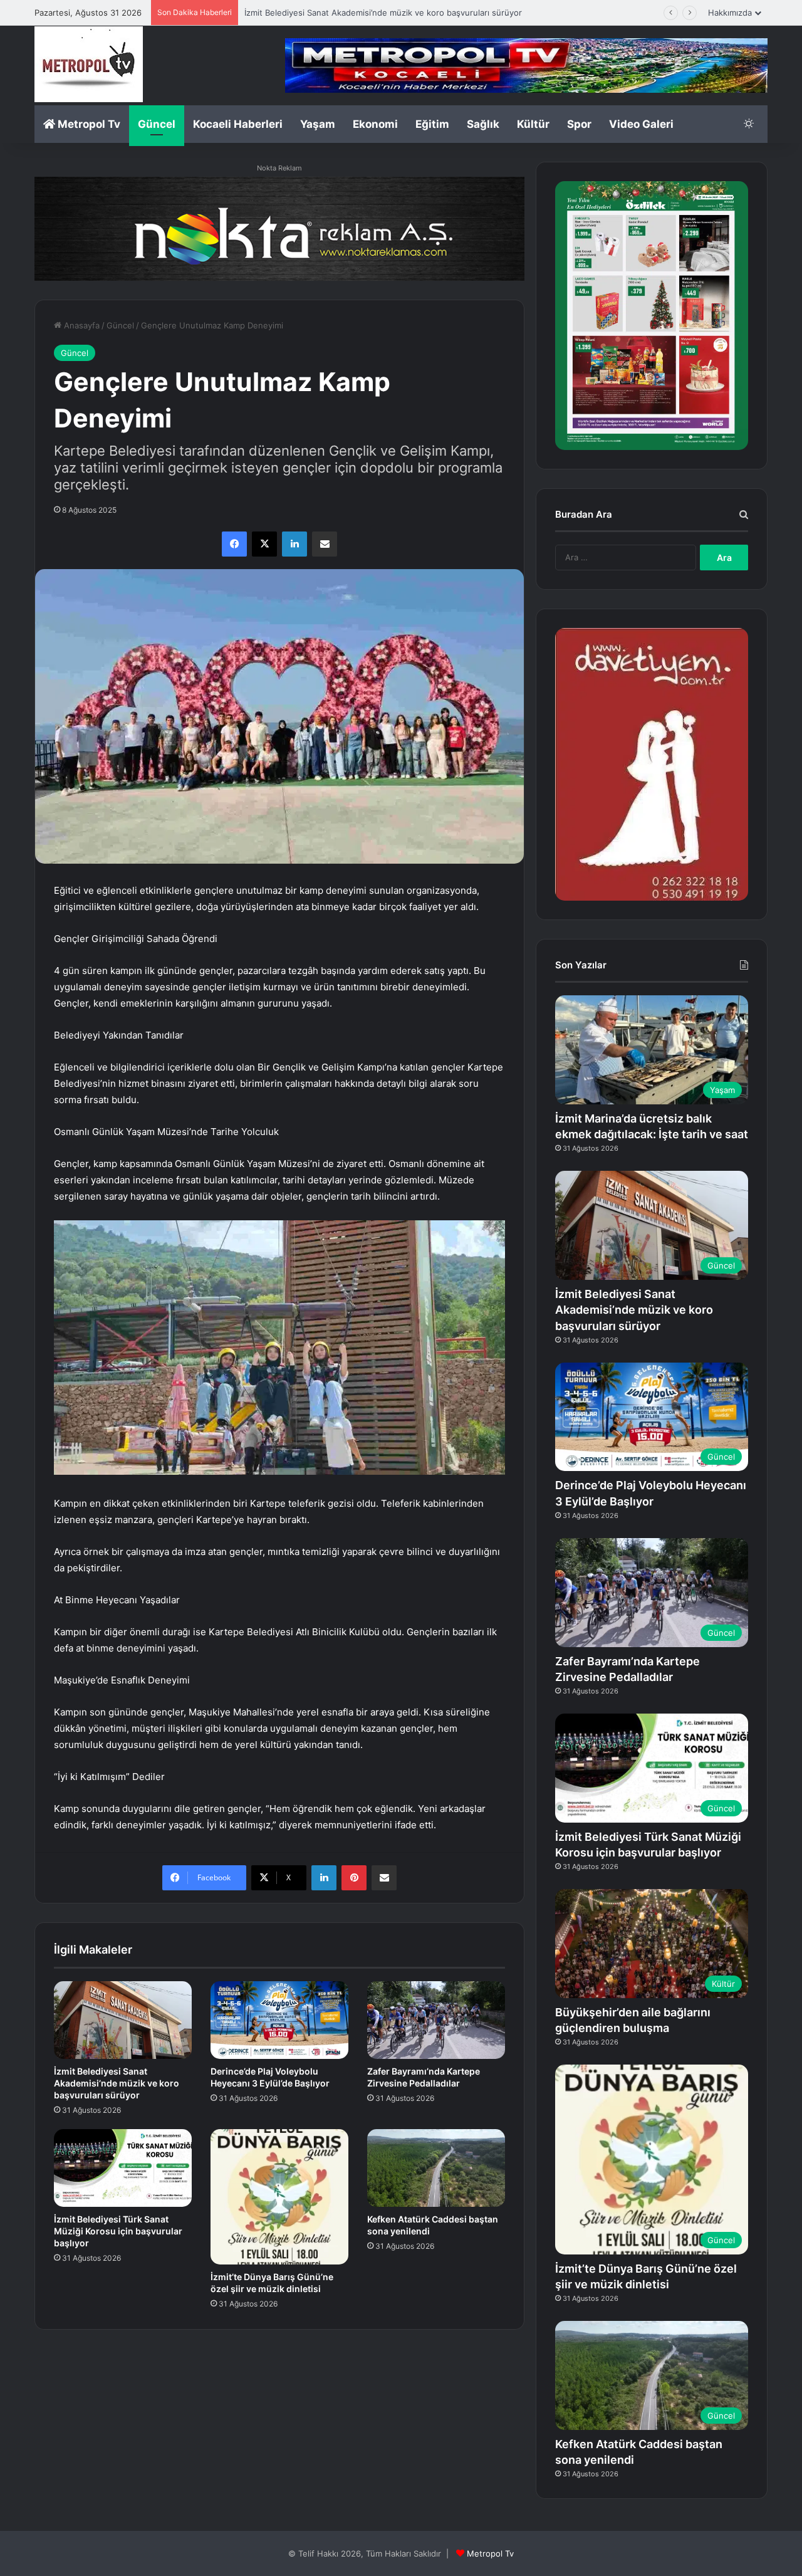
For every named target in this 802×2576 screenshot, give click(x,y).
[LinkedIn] (294, 544)
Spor (579, 124)
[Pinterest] (354, 1878)
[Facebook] (234, 544)
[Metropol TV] (89, 64)
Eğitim (432, 124)
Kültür (533, 124)
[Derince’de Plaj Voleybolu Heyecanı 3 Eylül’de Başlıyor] (279, 2020)
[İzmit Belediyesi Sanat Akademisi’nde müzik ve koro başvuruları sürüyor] (123, 2020)
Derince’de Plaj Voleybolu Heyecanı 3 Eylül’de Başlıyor (348, 13)
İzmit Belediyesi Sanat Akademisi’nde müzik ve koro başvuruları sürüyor (117, 2083)
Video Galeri (641, 124)
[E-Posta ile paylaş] (325, 544)
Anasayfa (81, 325)
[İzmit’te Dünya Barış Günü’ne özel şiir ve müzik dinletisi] (279, 2197)
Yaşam (318, 124)
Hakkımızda (730, 13)
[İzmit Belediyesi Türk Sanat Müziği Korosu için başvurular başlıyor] (123, 2168)
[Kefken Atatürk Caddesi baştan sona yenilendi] (436, 2168)
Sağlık (483, 124)
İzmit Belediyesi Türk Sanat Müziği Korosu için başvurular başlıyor (118, 2231)
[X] (264, 544)
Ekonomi (375, 124)
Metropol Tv (88, 124)
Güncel (157, 124)
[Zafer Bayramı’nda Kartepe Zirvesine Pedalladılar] (436, 2020)
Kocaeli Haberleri (238, 124)
